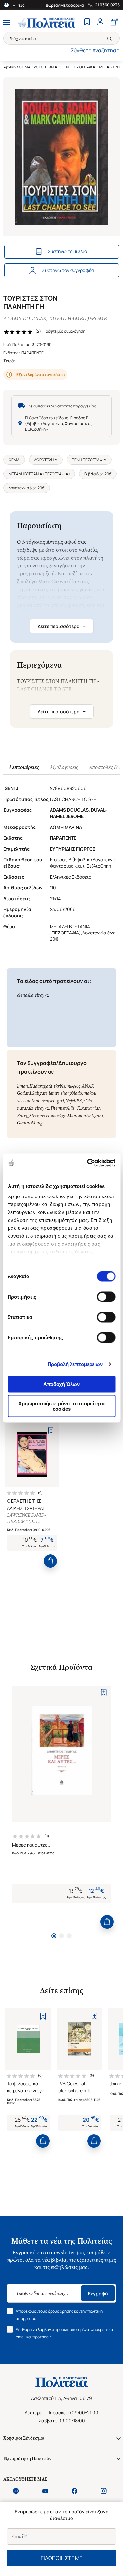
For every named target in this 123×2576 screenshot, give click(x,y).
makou (90, 1093)
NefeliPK (74, 1101)
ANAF (87, 1086)
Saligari (40, 1093)
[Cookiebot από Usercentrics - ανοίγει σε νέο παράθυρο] (88, 1163)
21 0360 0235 (107, 5)
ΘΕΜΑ (25, 67)
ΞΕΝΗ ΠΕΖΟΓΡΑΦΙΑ (78, 67)
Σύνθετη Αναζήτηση (95, 50)
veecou (24, 1101)
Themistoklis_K (65, 1108)
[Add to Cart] (50, 1561)
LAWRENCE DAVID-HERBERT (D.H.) (26, 1518)
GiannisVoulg (30, 1123)
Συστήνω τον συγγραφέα (68, 270)
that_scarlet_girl (48, 1101)
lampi (54, 1093)
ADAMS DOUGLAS (25, 318)
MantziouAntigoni (85, 1116)
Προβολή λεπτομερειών (75, 1364)
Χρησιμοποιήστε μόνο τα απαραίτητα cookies (61, 1406)
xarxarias (91, 1108)
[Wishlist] (87, 23)
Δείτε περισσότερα (62, 626)
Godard (24, 1093)
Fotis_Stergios (31, 1116)
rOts (87, 1101)
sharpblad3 (71, 1093)
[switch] (106, 1297)
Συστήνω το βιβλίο (67, 251)
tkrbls (59, 1086)
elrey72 (42, 995)
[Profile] (100, 23)
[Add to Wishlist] (51, 1430)
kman (22, 1086)
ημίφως (73, 1086)
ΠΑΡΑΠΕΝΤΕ (32, 353)
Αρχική (10, 67)
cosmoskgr (56, 1116)
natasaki (25, 1108)
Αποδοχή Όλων (61, 1384)
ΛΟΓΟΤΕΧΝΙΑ (46, 67)
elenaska (25, 995)
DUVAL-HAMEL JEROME (78, 318)
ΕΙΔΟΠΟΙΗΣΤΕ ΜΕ (61, 2558)
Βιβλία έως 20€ (98, 474)
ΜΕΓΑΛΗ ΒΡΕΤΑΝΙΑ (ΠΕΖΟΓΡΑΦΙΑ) (39, 474)
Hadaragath (41, 1086)
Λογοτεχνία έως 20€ (27, 488)
